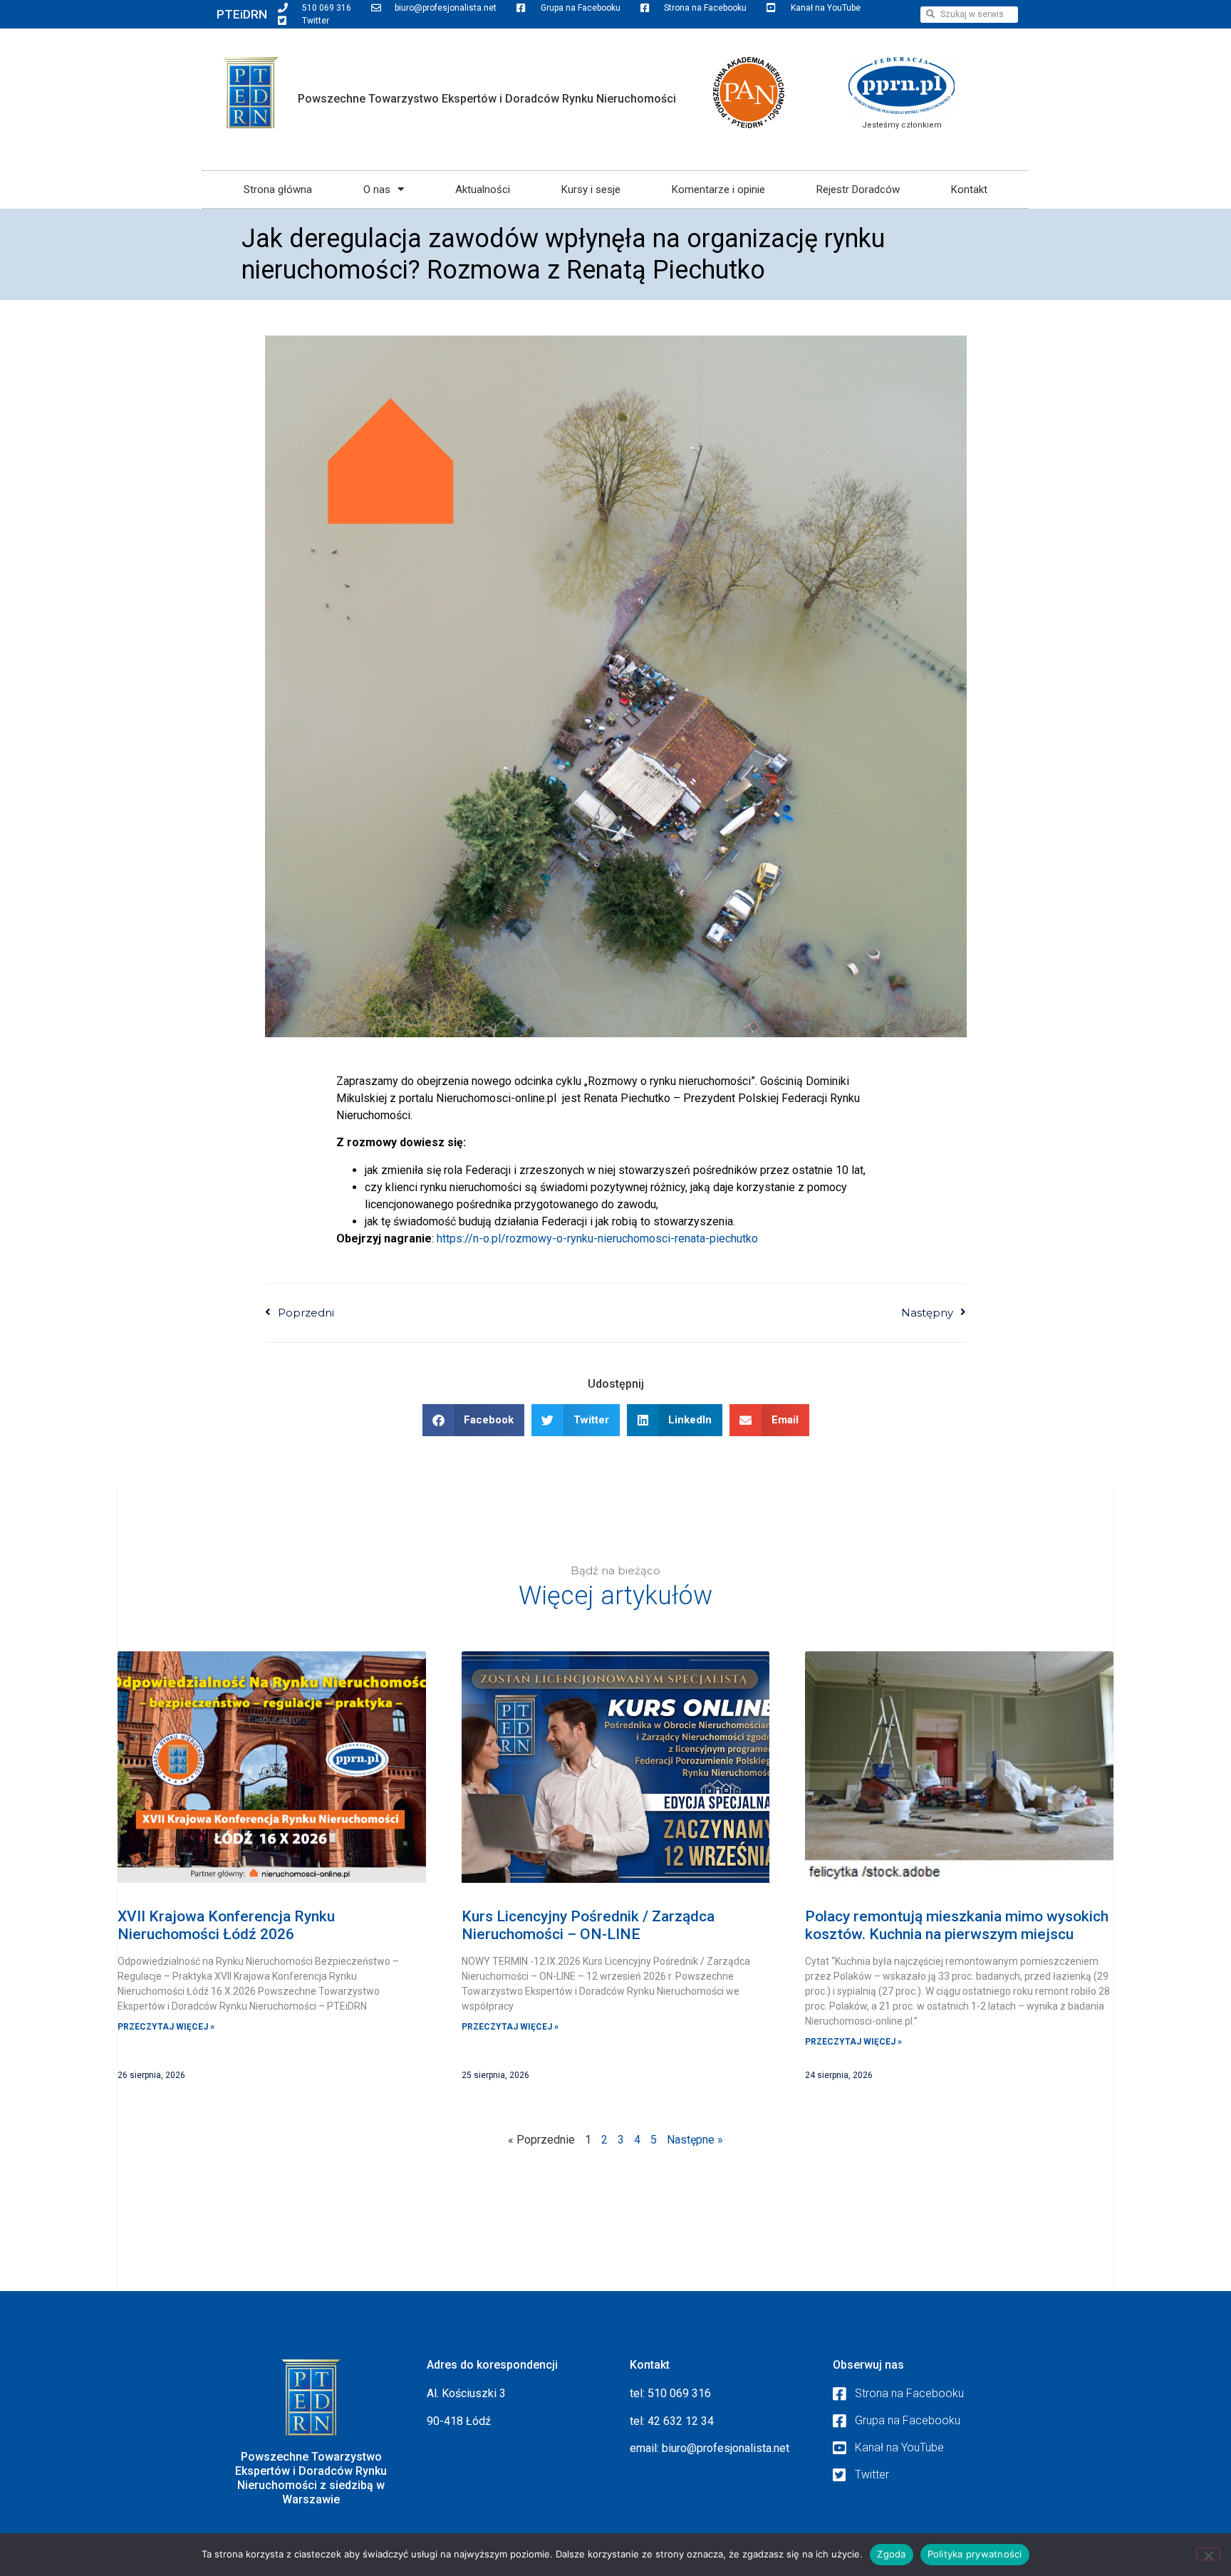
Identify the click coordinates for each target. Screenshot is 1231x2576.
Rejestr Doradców (858, 189)
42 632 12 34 (681, 2421)
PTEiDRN (242, 14)
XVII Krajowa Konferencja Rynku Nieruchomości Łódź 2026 (226, 1925)
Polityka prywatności (975, 2554)
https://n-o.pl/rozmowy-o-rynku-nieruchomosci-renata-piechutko (597, 1238)
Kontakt (969, 189)
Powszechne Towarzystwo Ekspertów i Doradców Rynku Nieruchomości (487, 99)
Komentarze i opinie (718, 189)
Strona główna (278, 189)
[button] (474, 1420)
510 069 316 (679, 2393)
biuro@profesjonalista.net (726, 2448)
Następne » (695, 2140)
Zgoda (891, 2554)
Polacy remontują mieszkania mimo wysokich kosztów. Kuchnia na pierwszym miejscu (957, 1925)
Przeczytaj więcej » (166, 2027)
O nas (377, 189)
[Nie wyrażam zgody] (1208, 2554)
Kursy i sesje (591, 189)
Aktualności (483, 189)
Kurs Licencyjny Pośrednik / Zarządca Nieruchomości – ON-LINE (588, 1925)
